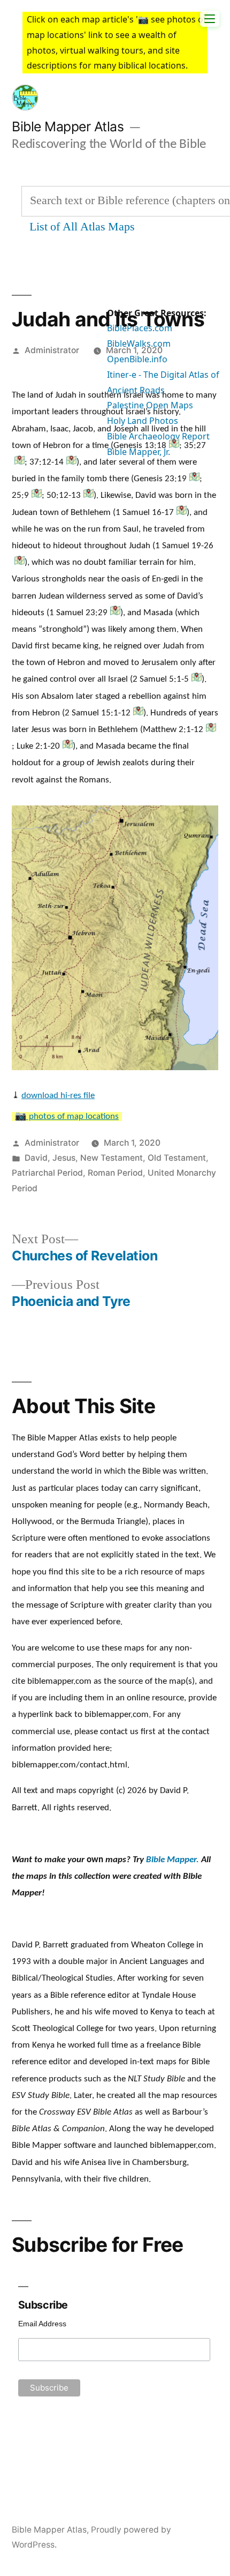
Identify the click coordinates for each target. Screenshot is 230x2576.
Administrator (52, 350)
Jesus (64, 1158)
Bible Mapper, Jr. (139, 452)
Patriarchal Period (47, 1173)
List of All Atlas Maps (82, 227)
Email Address (42, 2324)
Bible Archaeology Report (158, 436)
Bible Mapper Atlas (68, 126)
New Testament (112, 1158)
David (36, 1158)
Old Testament (177, 1158)
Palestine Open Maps (150, 405)
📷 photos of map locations (67, 1117)
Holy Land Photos (143, 421)
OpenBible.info (137, 359)
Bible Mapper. (172, 1860)
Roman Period (115, 1173)
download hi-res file (58, 1095)
